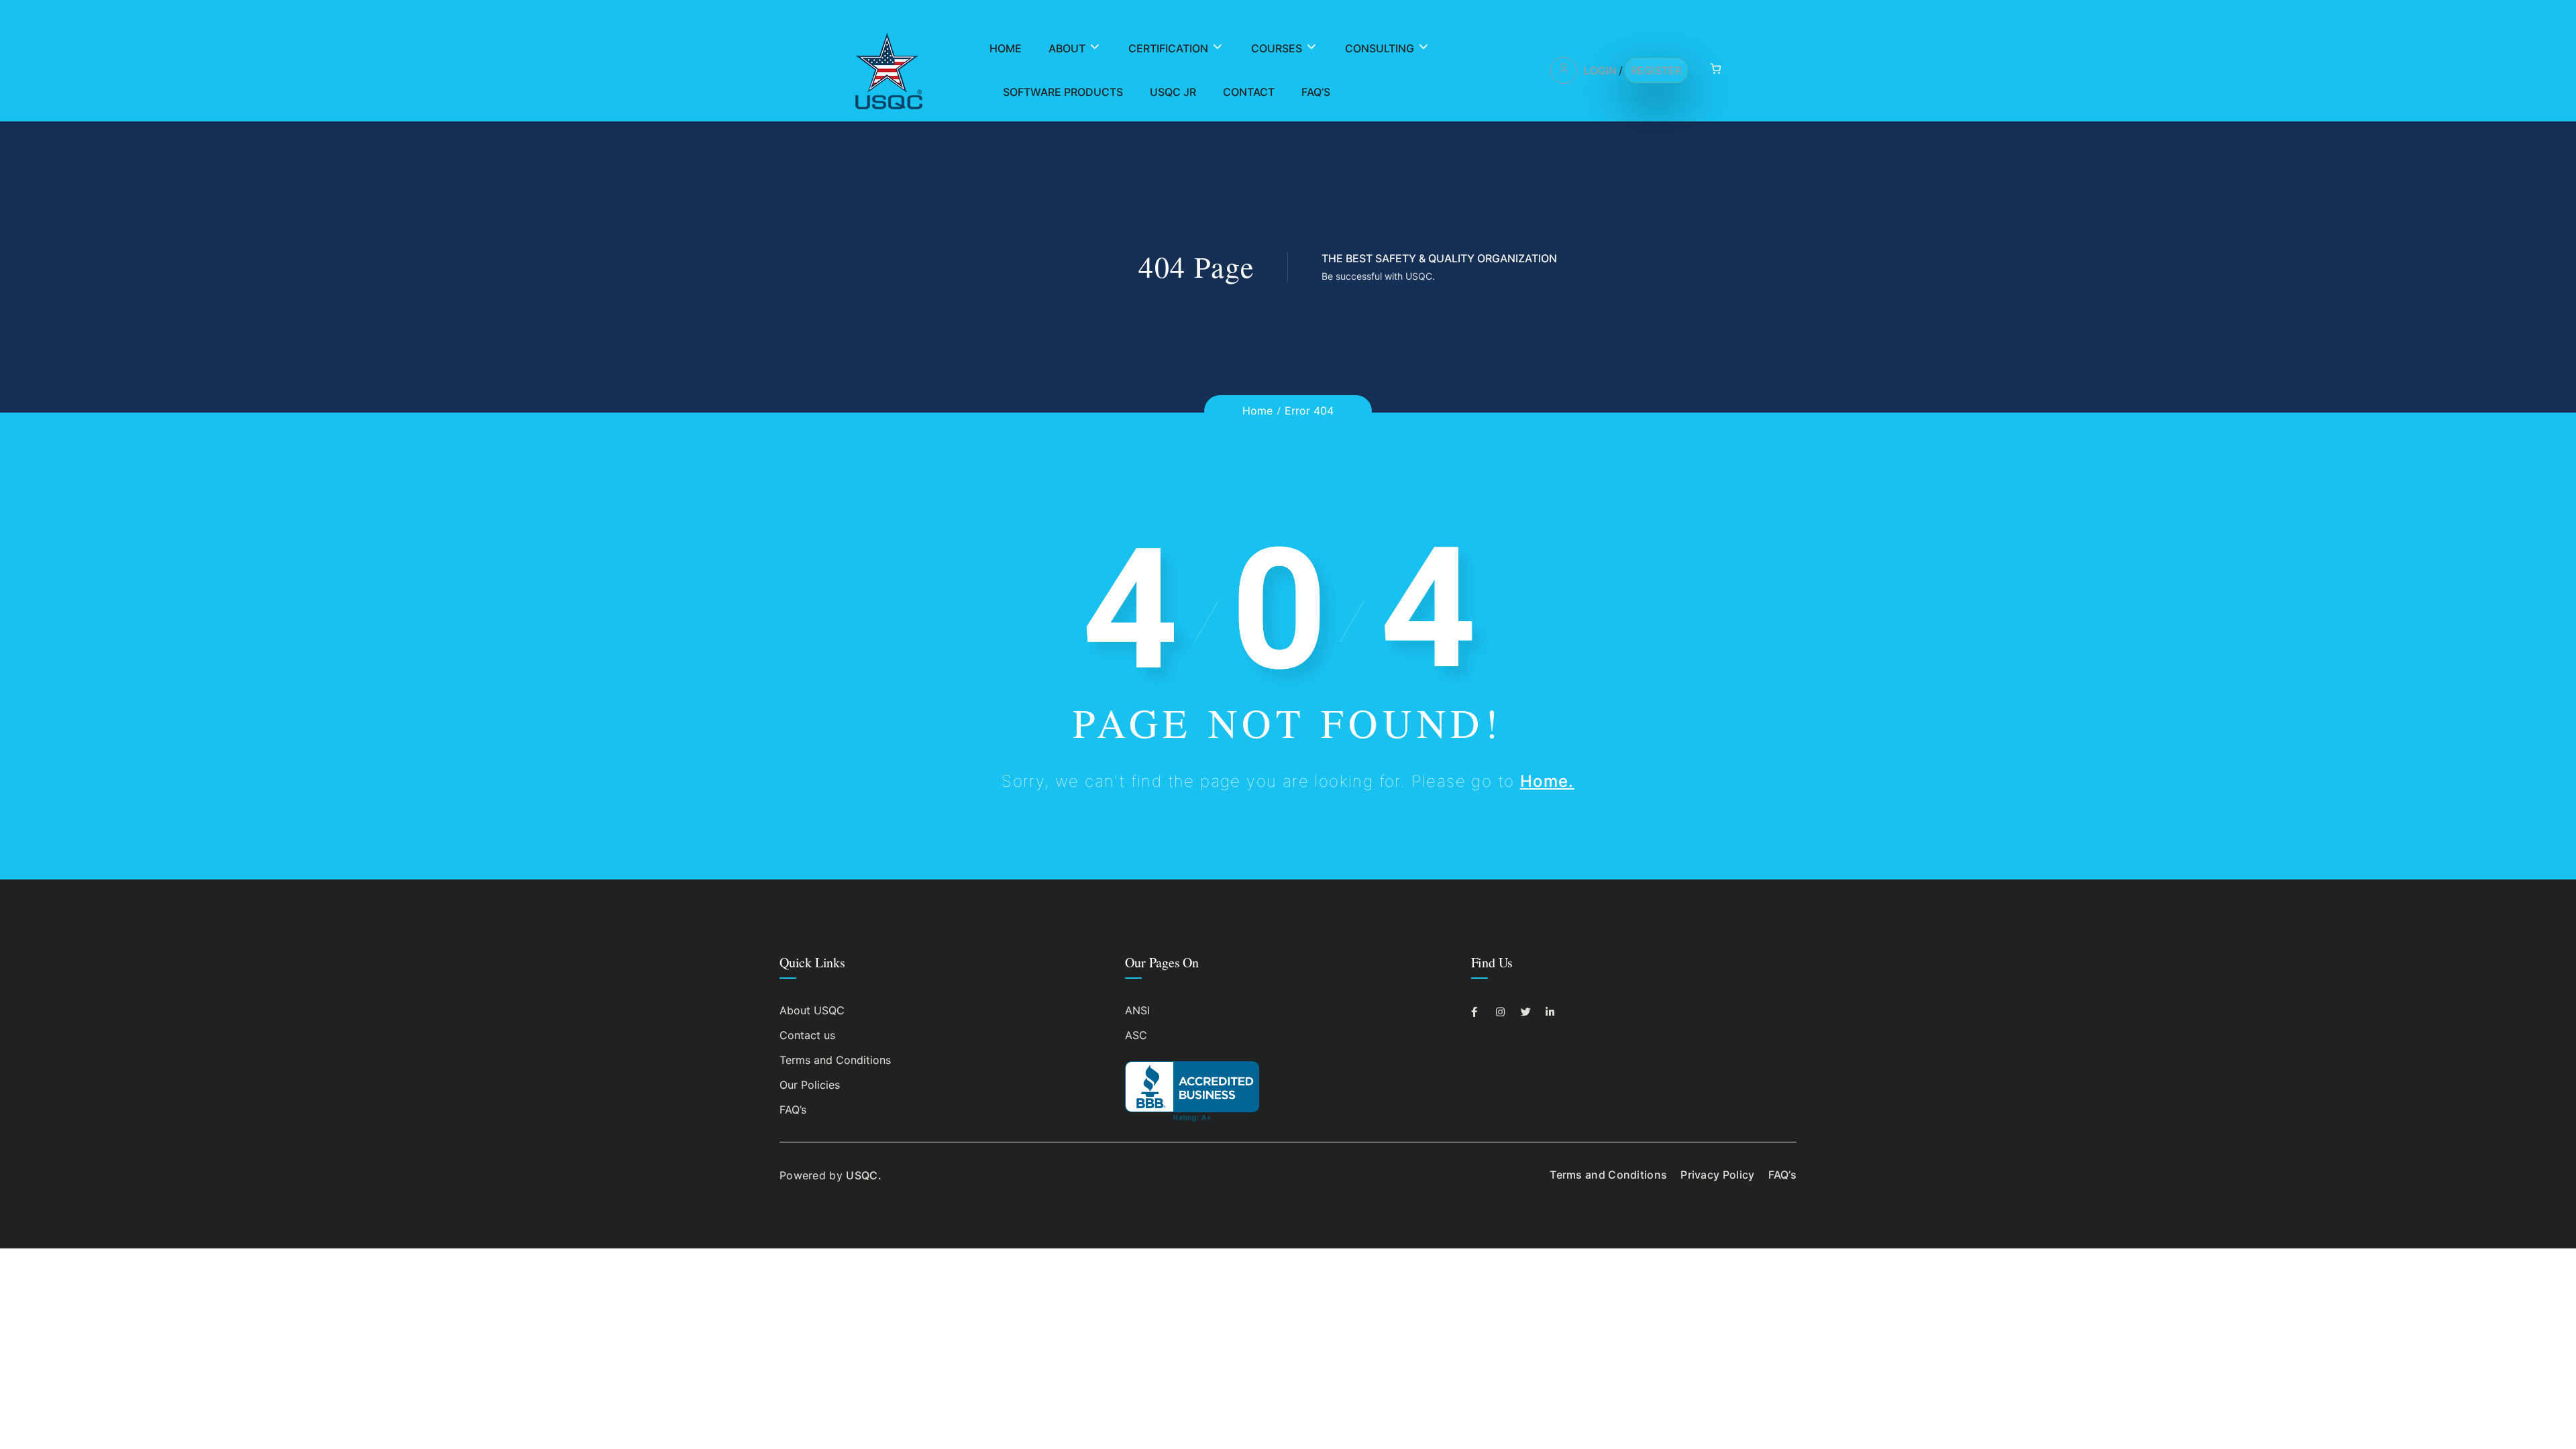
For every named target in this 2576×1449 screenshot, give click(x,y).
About (1067, 48)
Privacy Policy (1717, 1175)
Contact (1249, 92)
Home (1006, 48)
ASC (1136, 1035)
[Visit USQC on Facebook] (1480, 1012)
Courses (1277, 48)
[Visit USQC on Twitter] (1529, 1012)
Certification (1168, 48)
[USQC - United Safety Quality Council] (889, 70)
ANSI (1137, 1010)
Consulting (1380, 48)
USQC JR (1173, 92)
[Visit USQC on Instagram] (1504, 1012)
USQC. (864, 1175)
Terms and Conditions (835, 1060)
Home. (1547, 781)
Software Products (1063, 92)
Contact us (807, 1035)
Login (1600, 70)
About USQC (812, 1010)
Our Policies (810, 1085)
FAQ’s (1316, 92)
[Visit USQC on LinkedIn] (1554, 1012)
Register (1656, 70)
